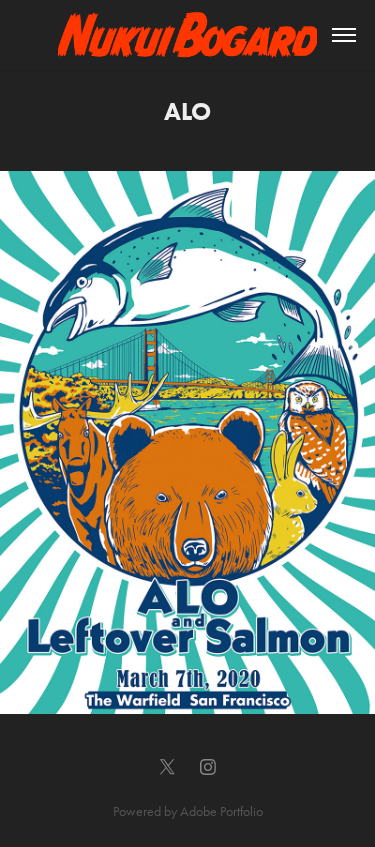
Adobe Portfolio (221, 811)
